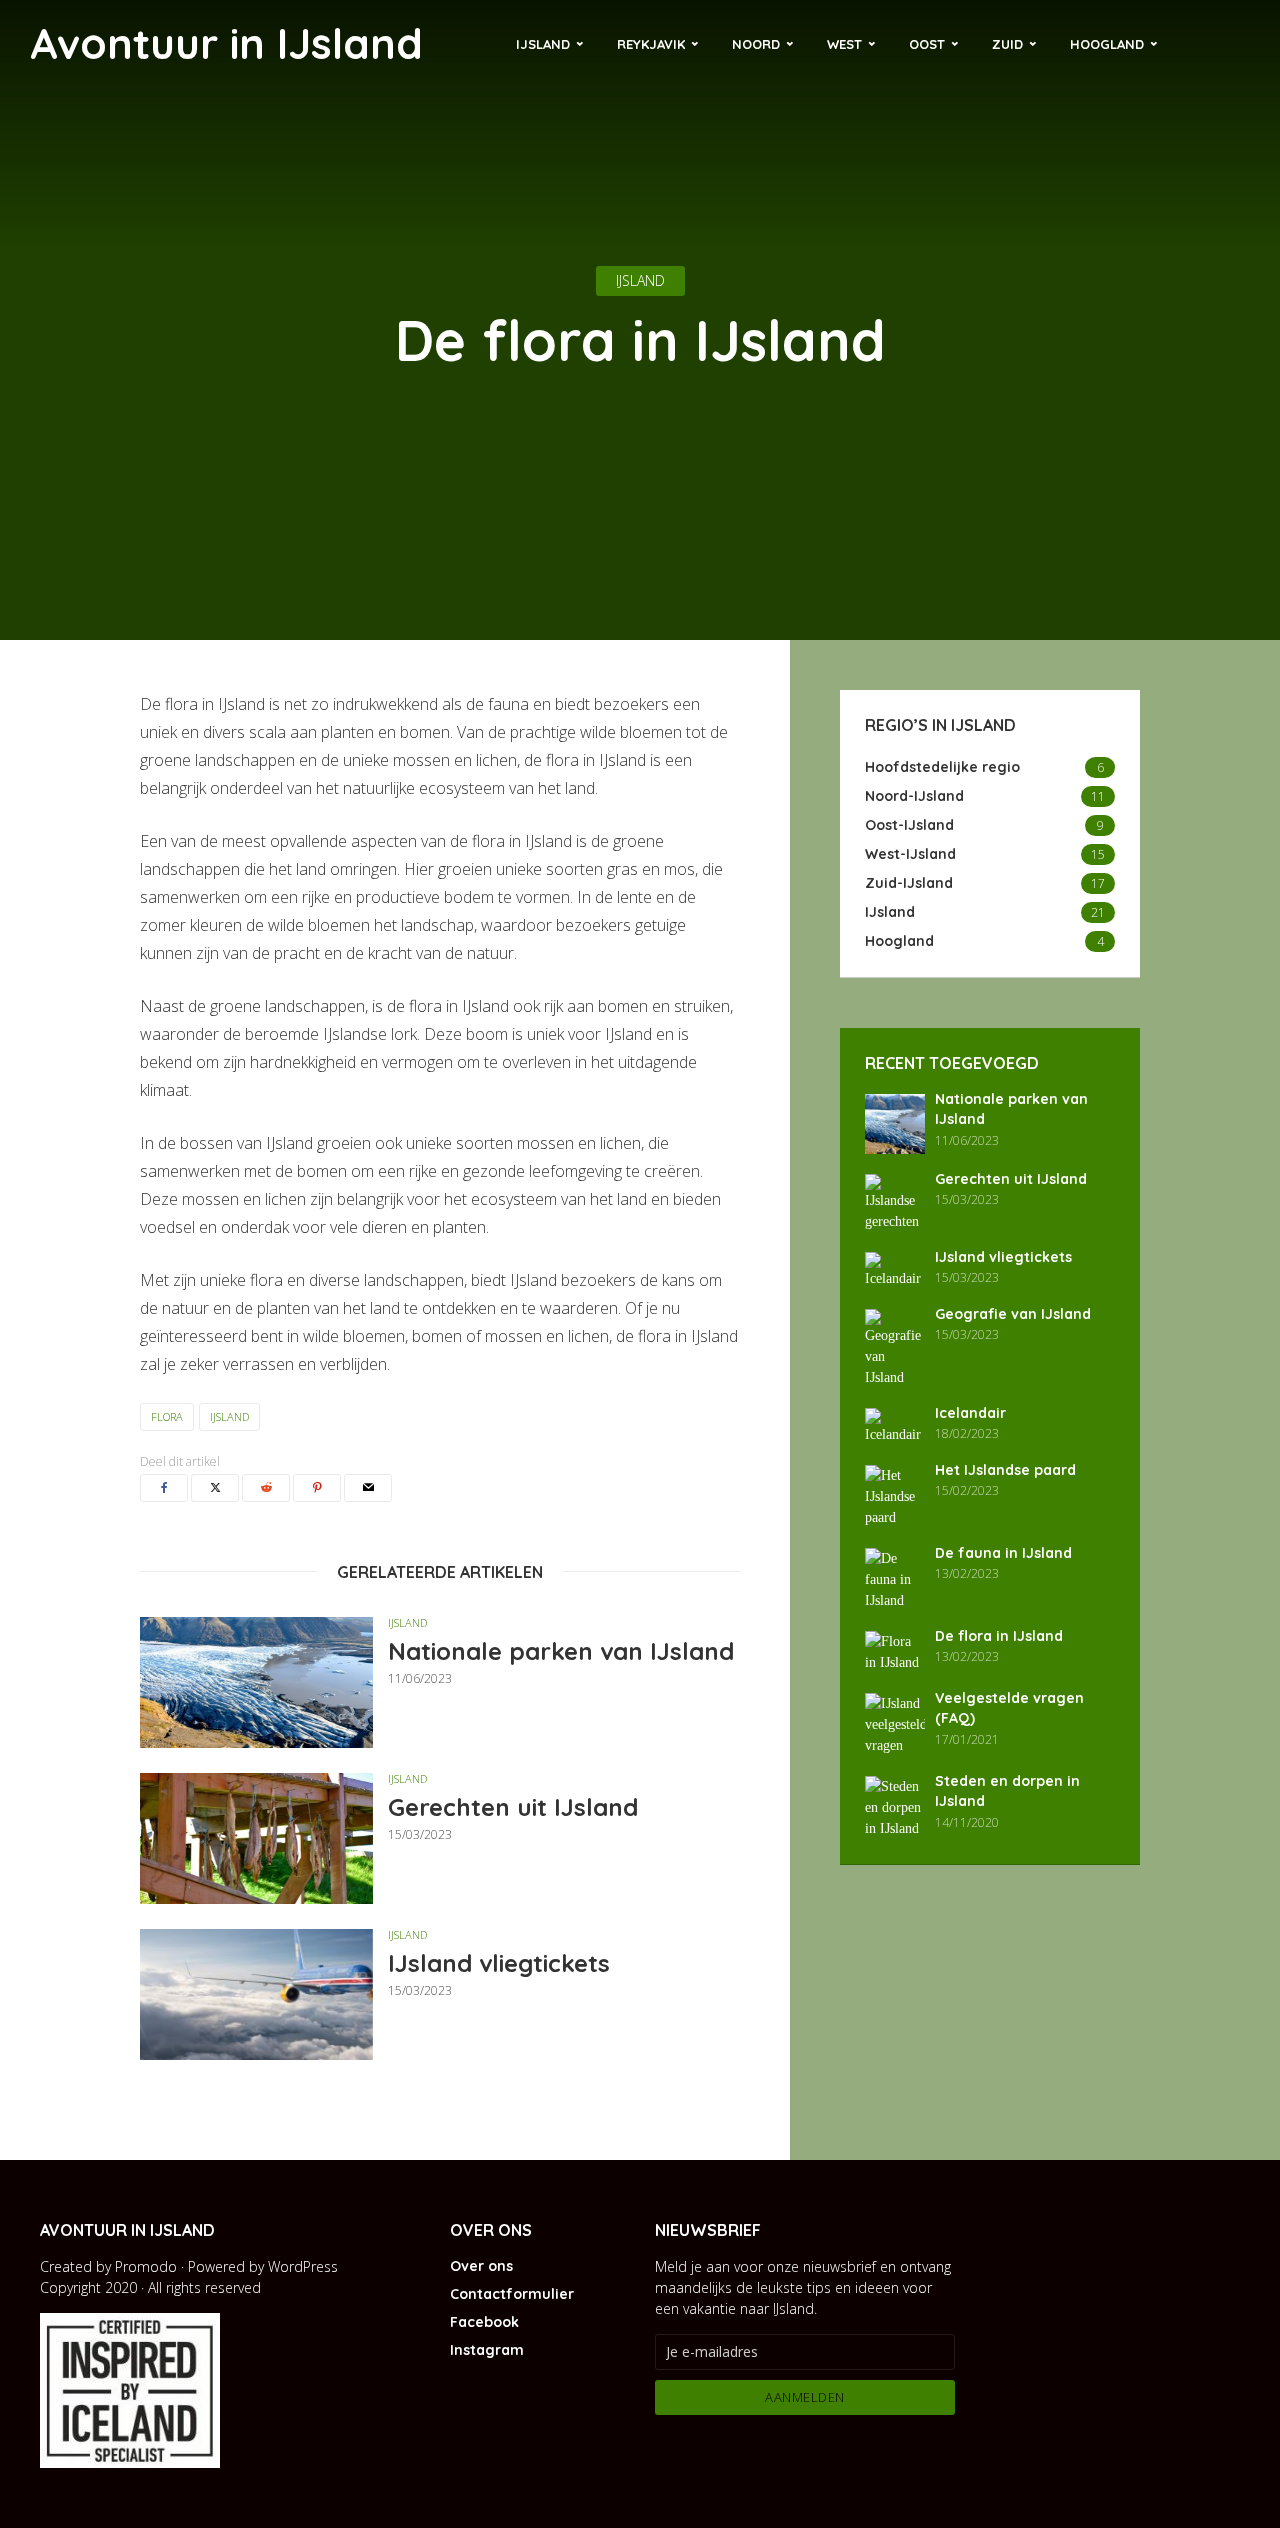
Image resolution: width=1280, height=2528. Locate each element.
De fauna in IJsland (1003, 1553)
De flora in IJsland (999, 1636)
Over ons (481, 2266)
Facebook (484, 2322)
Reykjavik (651, 44)
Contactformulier (512, 2294)
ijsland (229, 1416)
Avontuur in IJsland (226, 43)
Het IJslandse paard (1005, 1470)
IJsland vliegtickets (499, 1963)
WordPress (303, 2266)
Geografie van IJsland (1013, 1314)
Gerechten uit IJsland (513, 1807)
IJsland (543, 44)
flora (167, 1416)
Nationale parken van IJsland (561, 1651)
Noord (756, 44)
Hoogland (1107, 44)
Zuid (1007, 44)
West (844, 44)
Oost (927, 44)
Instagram (487, 2350)
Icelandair (970, 1413)
